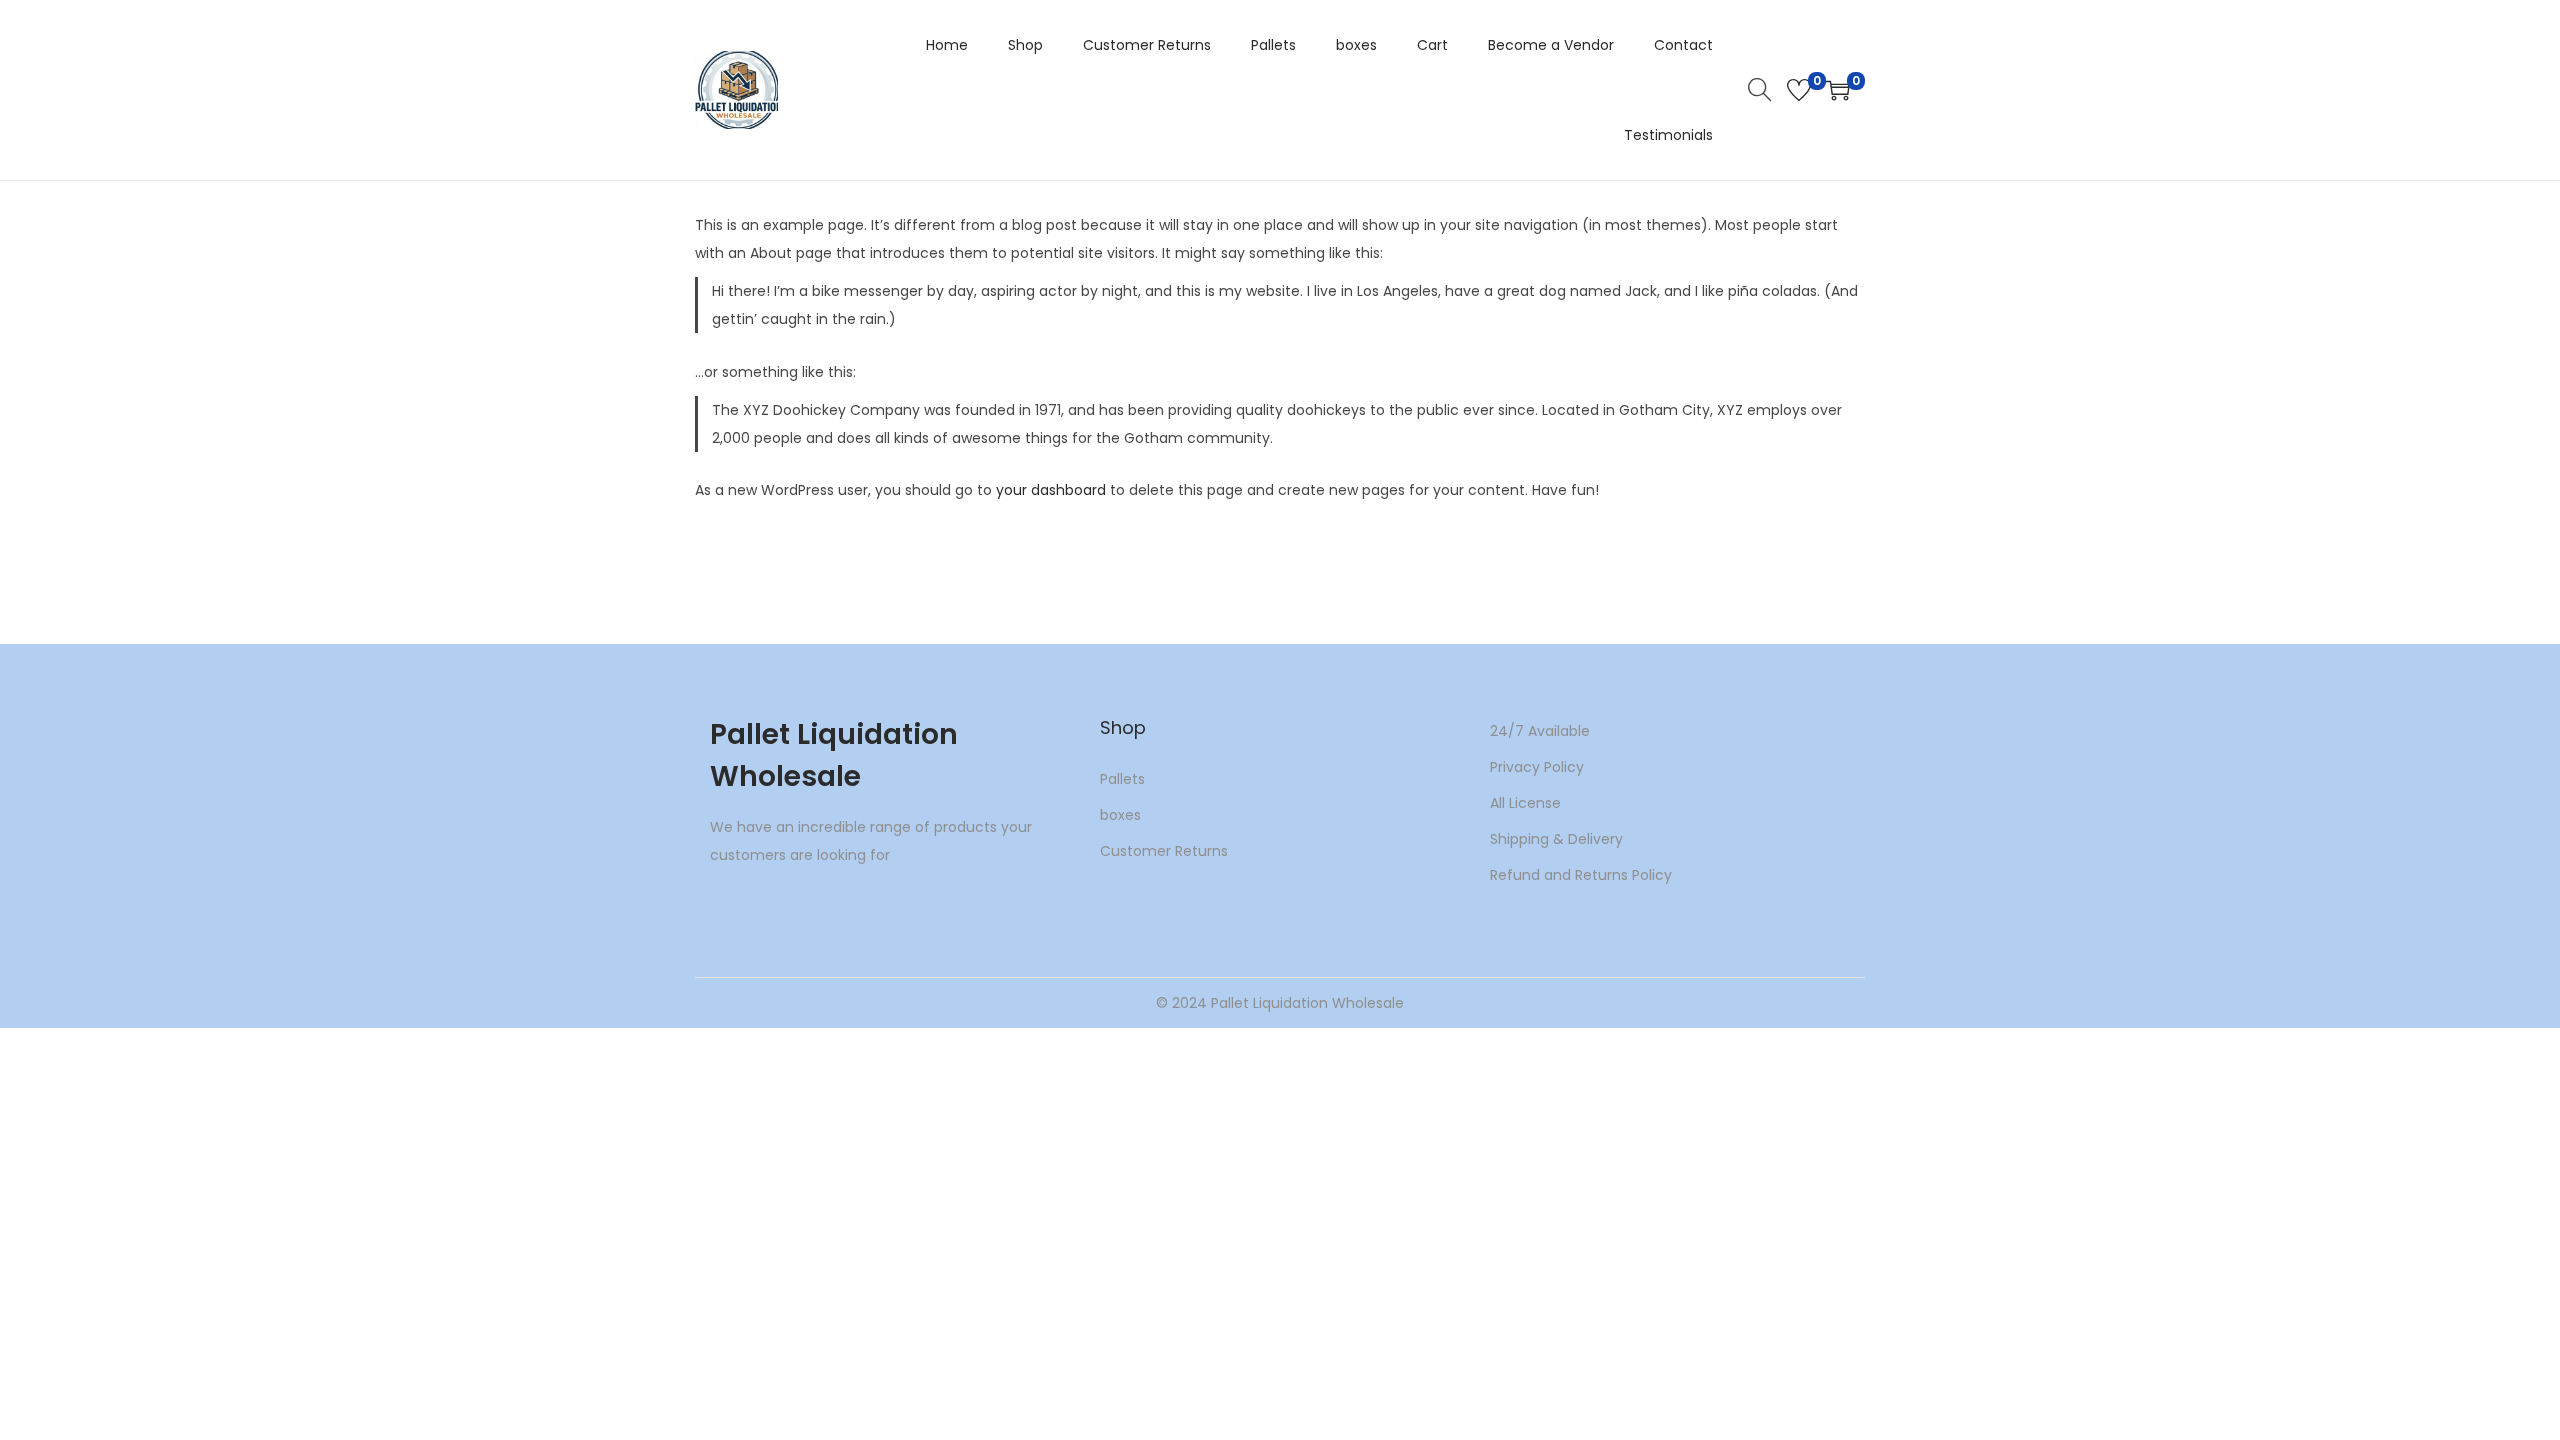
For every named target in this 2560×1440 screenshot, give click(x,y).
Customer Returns (1164, 851)
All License (1525, 803)
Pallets (1122, 779)
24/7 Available (1540, 731)
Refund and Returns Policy (1581, 875)
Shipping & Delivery (1556, 839)
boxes (1120, 815)
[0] (1799, 90)
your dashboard (1051, 490)
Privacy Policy (1537, 767)
